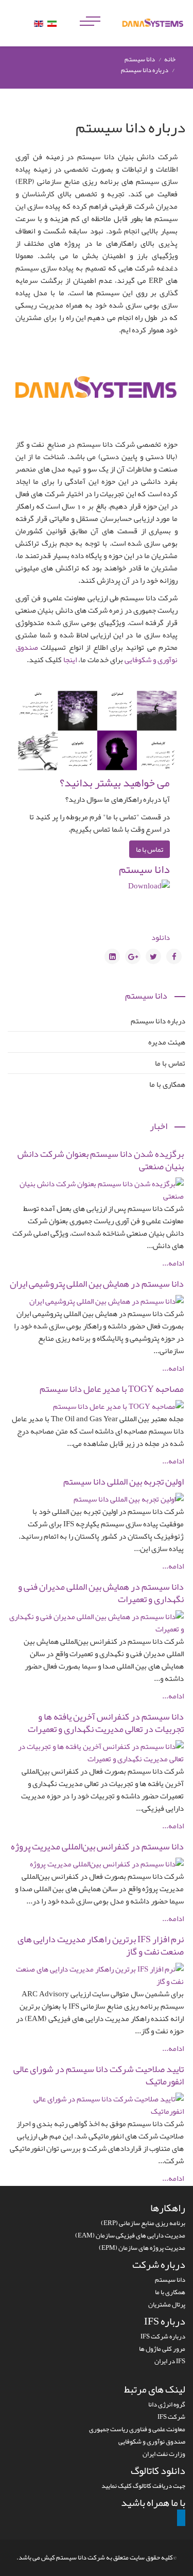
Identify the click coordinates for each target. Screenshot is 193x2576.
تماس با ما (150, 849)
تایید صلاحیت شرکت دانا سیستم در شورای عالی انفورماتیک (99, 2075)
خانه (170, 59)
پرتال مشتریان (167, 2304)
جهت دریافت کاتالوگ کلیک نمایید (143, 2486)
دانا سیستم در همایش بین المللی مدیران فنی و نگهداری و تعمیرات (101, 1593)
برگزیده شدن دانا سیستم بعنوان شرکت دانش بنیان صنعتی (101, 1160)
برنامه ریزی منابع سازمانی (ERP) (143, 2223)
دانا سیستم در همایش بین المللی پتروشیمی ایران (97, 1284)
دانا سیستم (144, 869)
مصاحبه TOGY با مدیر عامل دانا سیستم (112, 1389)
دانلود (161, 937)
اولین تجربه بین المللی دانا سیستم (124, 1481)
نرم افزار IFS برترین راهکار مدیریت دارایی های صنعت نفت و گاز (101, 1945)
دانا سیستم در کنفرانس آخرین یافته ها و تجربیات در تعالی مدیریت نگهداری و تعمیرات (106, 1723)
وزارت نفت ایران (164, 2454)
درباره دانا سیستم (158, 1021)
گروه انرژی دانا (167, 2404)
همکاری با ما (167, 1084)
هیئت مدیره (167, 1042)
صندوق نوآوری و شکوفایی (152, 2442)
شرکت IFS (171, 2417)
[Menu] (90, 10)
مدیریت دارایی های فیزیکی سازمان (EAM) (130, 2235)
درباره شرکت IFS (163, 2336)
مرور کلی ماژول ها (162, 2349)
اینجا (70, 660)
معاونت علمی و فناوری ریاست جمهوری (137, 2429)
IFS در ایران (170, 2361)
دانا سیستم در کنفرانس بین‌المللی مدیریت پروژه (97, 1846)
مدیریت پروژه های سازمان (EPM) (142, 2248)
